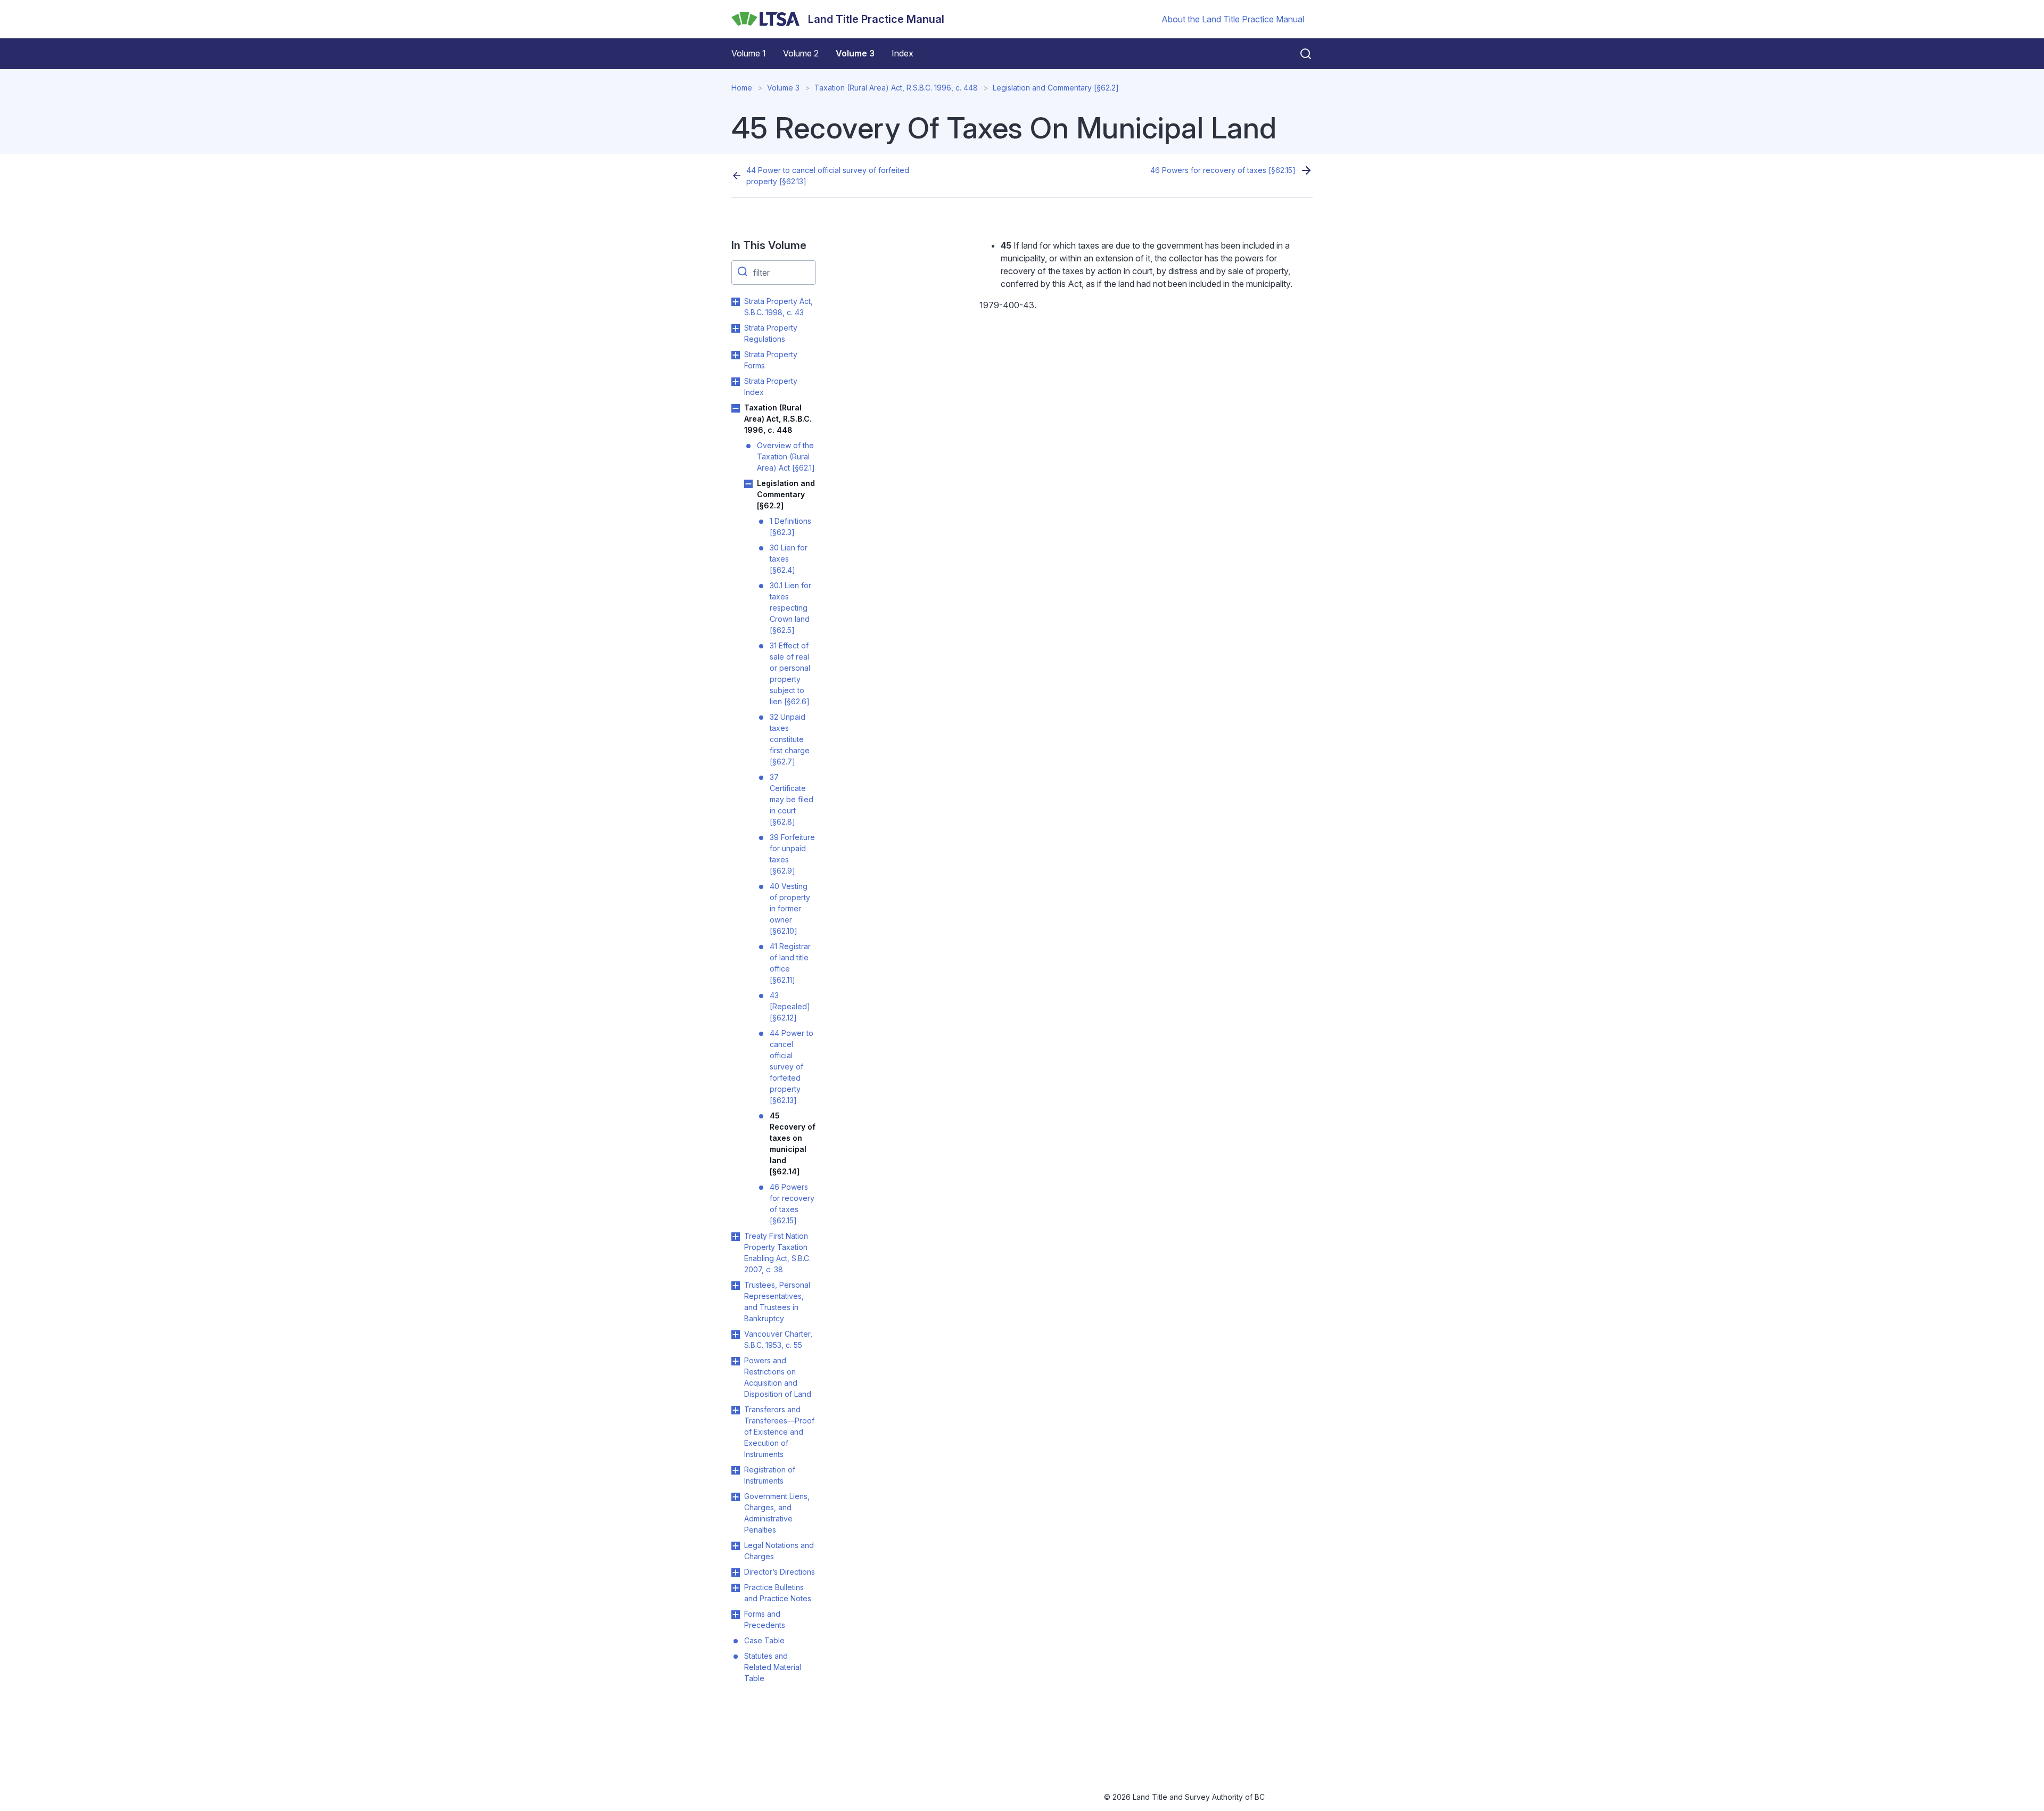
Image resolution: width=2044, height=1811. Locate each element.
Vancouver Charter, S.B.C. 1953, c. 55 (778, 1339)
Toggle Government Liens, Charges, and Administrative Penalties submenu (736, 1497)
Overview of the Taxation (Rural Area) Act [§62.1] (786, 456)
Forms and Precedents (765, 1619)
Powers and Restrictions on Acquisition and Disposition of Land (778, 1377)
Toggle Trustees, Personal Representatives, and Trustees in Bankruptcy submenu (736, 1286)
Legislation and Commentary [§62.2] (1056, 88)
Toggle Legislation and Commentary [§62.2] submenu (748, 484)
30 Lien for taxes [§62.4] (789, 559)
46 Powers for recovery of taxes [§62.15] (1223, 170)
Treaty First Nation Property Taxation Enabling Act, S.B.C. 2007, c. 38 (777, 1253)
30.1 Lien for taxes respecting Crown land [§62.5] (790, 608)
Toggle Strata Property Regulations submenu (736, 328)
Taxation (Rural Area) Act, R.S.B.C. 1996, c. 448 (896, 88)
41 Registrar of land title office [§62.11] (790, 963)
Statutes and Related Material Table (773, 1667)
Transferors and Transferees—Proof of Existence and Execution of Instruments (779, 1432)
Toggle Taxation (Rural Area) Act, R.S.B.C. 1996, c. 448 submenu (736, 408)
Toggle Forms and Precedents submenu (736, 1615)
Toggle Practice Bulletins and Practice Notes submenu (736, 1588)
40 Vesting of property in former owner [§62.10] (790, 908)
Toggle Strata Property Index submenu (736, 382)
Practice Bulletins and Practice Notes (778, 1593)
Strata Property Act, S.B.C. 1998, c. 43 (778, 307)
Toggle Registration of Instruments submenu (736, 1470)
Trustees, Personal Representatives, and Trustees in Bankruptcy (777, 1302)
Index (903, 53)
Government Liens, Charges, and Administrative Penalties (777, 1513)
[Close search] (1299, 54)
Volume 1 (749, 53)
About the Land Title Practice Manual (1233, 19)
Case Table (764, 1640)
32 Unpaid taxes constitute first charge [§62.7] (790, 739)
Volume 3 (855, 53)
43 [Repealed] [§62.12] (790, 1006)
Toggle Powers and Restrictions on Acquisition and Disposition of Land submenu (736, 1361)
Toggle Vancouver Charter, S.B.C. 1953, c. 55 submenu (736, 1335)
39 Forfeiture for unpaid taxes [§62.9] (792, 854)
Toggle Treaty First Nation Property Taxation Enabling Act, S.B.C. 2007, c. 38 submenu (736, 1237)
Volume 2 (801, 53)
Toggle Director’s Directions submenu (736, 1573)
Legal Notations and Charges (779, 1551)
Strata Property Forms (771, 360)
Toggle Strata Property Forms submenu (736, 355)
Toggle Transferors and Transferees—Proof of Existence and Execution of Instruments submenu (736, 1410)
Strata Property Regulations (771, 333)
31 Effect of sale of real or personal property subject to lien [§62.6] (790, 673)
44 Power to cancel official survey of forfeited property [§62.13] (828, 176)
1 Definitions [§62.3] (790, 526)
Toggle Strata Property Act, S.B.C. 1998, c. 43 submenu (736, 302)
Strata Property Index (771, 386)
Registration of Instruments (770, 1475)
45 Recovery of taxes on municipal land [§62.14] (793, 1143)
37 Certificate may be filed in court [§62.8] (792, 799)
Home (742, 88)
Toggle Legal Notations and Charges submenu (736, 1546)
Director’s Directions (780, 1572)
